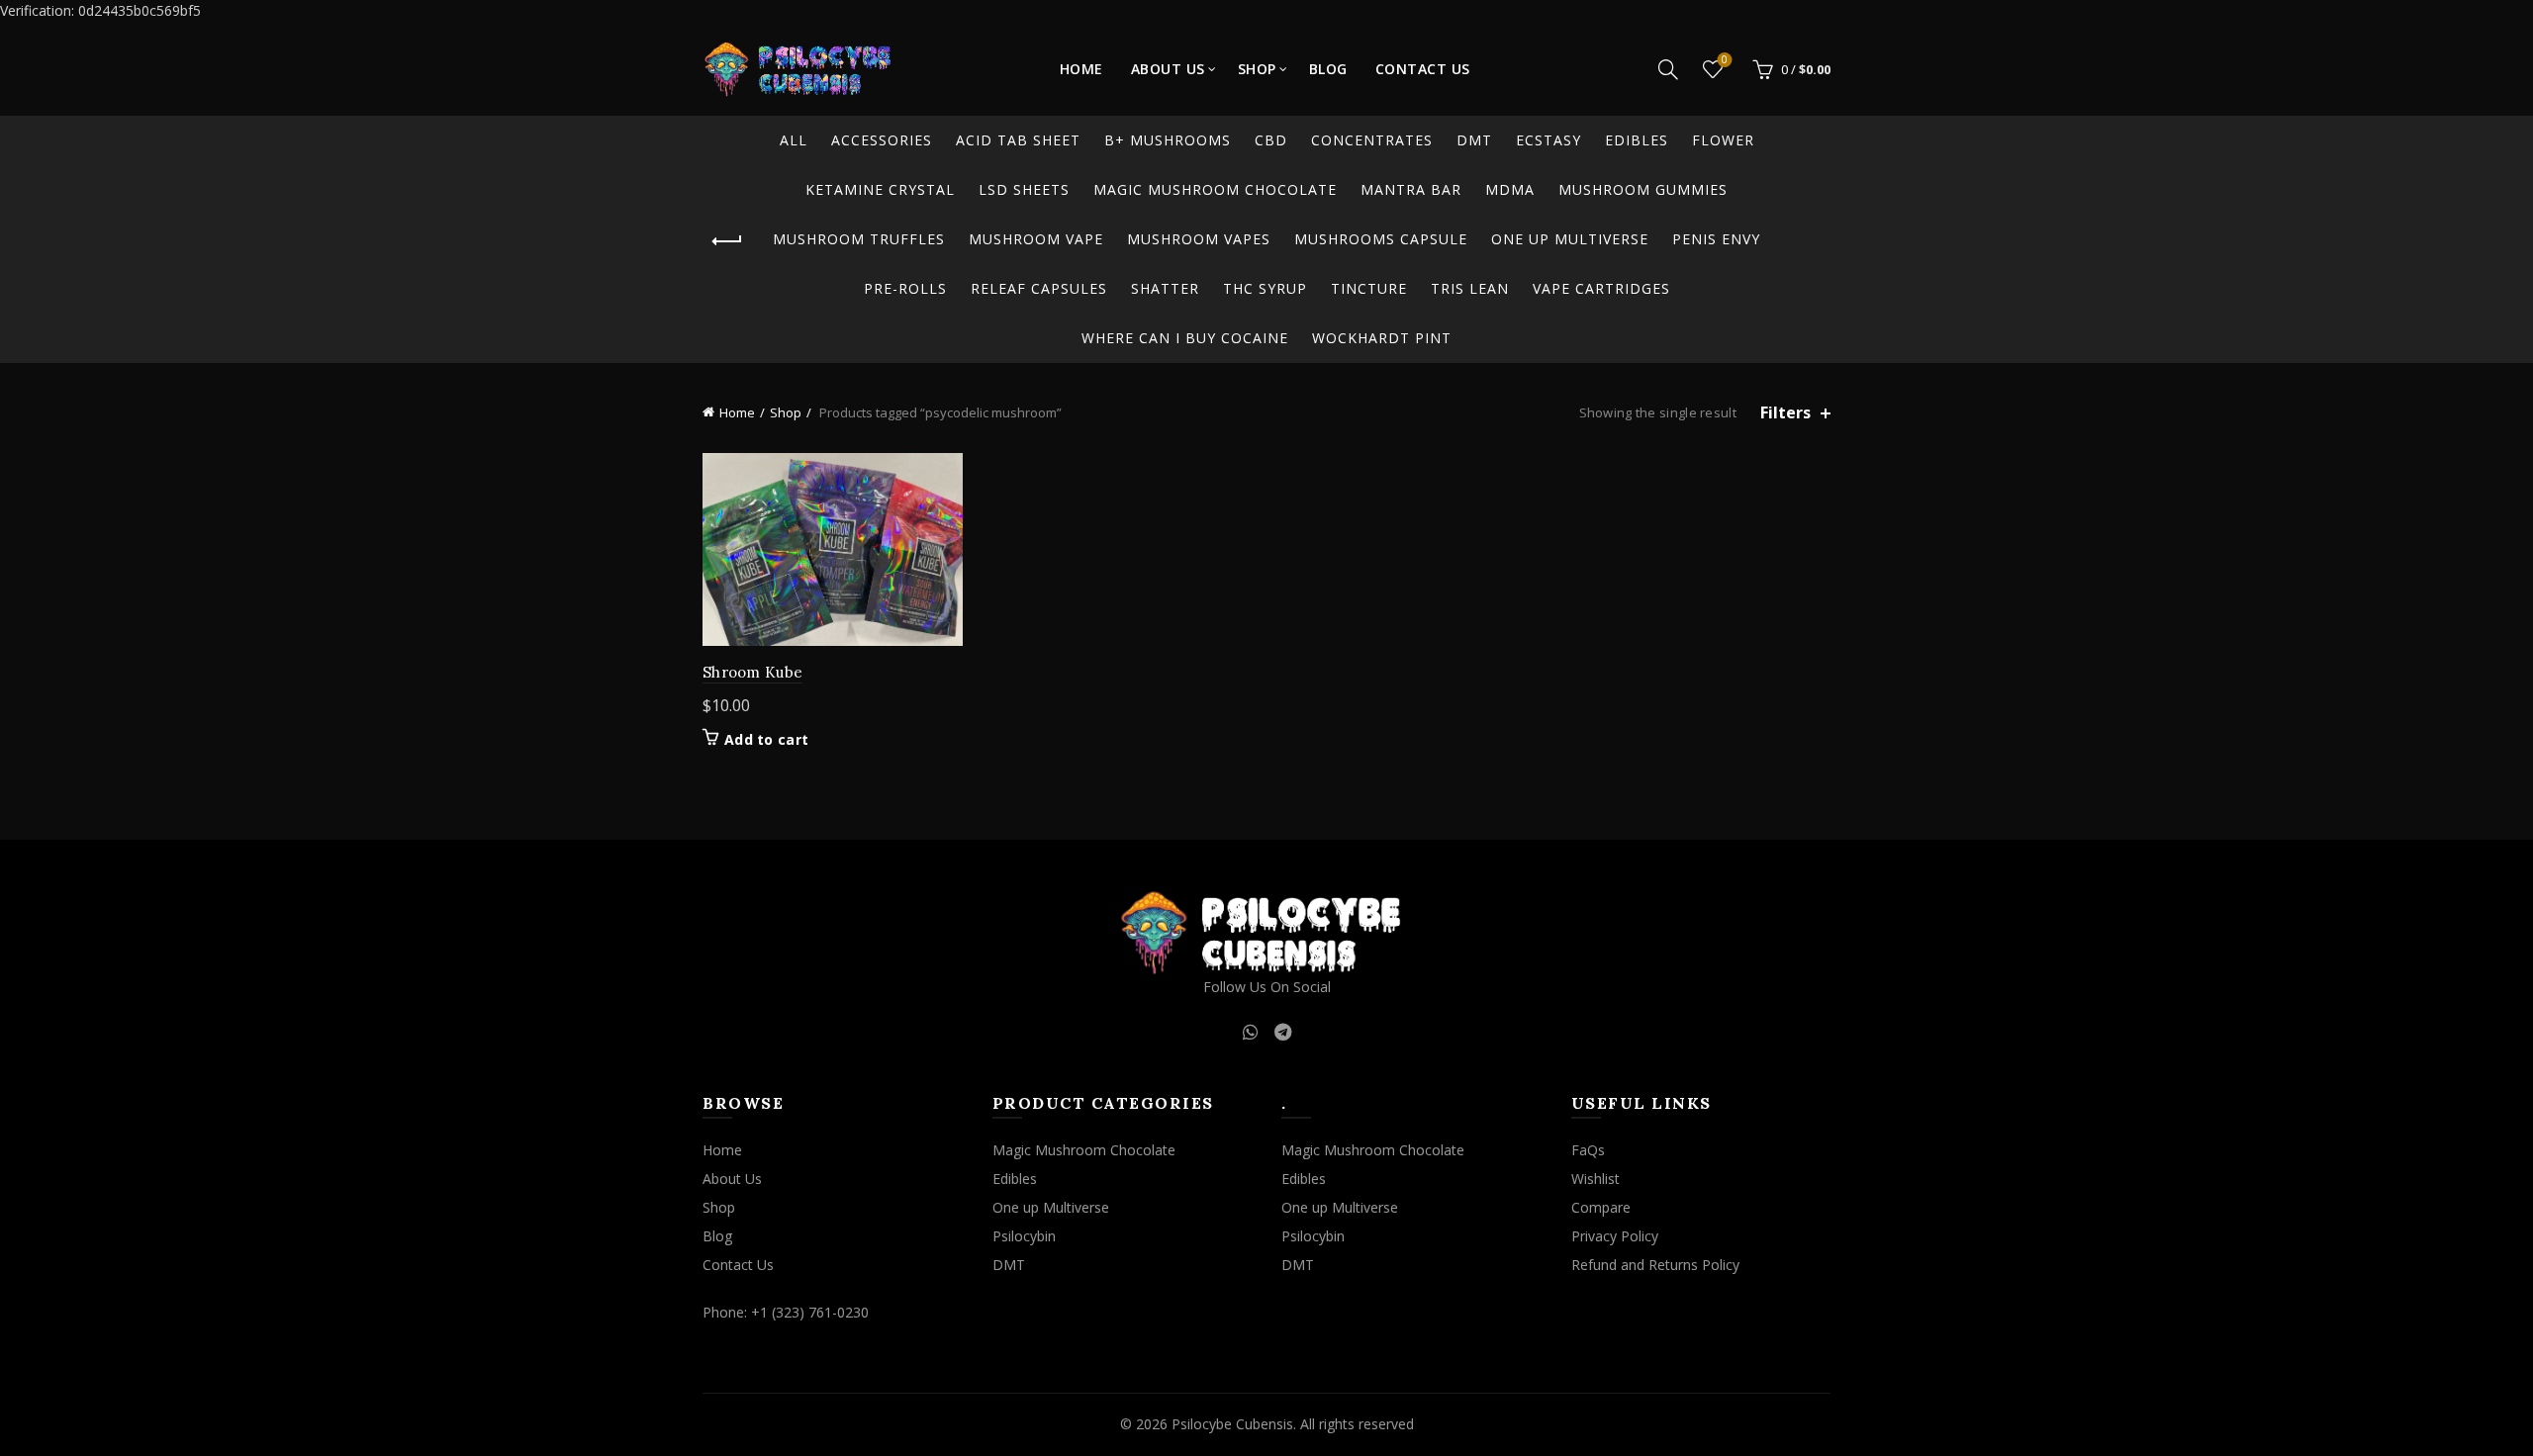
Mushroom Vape (1036, 239)
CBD (1271, 140)
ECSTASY (1548, 140)
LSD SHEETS (1024, 189)
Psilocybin (1024, 1236)
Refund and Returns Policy (1655, 1265)
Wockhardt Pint (1382, 338)
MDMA (1510, 189)
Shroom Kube (752, 672)
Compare (1601, 1207)
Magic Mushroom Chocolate (1215, 189)
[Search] (1668, 69)
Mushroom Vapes (1199, 239)
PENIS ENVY (1716, 239)
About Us (1168, 69)
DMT (1474, 140)
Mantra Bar (1411, 189)
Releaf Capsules (1039, 288)
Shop (1257, 69)
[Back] (727, 241)
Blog (1328, 69)
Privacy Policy (1615, 1236)
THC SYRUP (1265, 288)
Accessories (882, 140)
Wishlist (1725, 60)
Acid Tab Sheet (1018, 140)
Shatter (1165, 288)
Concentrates (1372, 140)
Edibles (1637, 140)
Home (1081, 69)
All (794, 140)
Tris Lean (1470, 288)
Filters (1785, 413)
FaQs (1588, 1150)
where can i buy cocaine (1185, 338)
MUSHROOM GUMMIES (1643, 189)
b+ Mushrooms (1168, 140)
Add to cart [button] (766, 740)
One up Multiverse (1570, 239)
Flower (1723, 140)
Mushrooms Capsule (1381, 239)
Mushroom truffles (859, 239)
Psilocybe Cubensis (1232, 1424)
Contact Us (1423, 69)
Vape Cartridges (1601, 288)
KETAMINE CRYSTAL (880, 189)
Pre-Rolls (905, 288)
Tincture (1369, 288)
